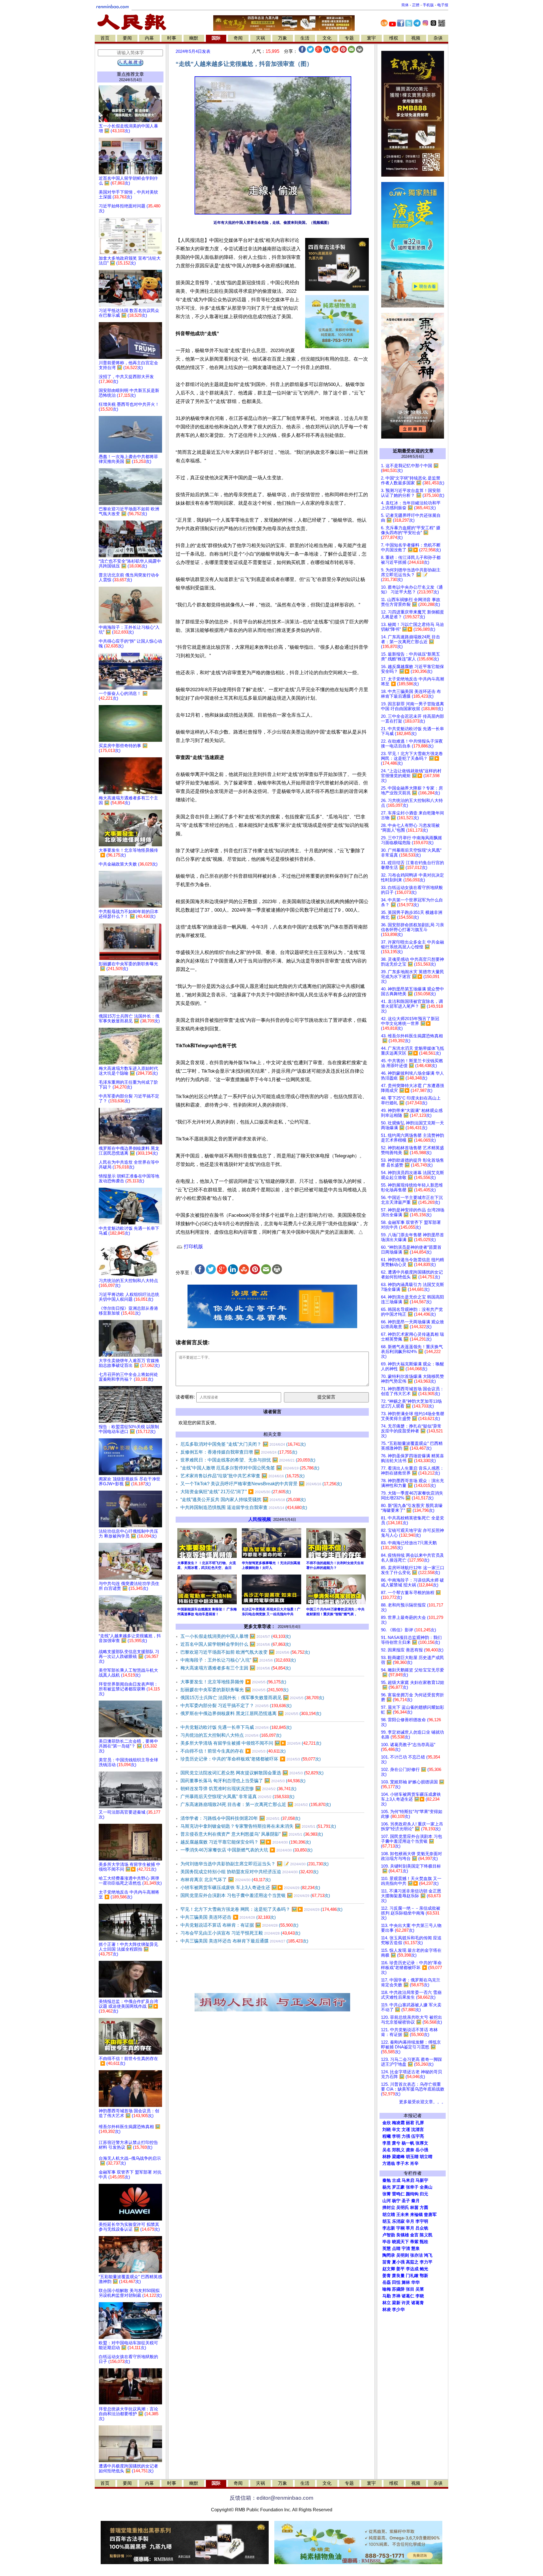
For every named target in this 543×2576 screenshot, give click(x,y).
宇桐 (400, 2228)
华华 (415, 2282)
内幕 (149, 38)
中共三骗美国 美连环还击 (228, 1917)
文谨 (406, 2130)
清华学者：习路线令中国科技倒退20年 (240, 1818)
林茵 (414, 2208)
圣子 (406, 2201)
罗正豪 (398, 2187)
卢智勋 (389, 2235)
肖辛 (414, 2163)
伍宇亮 (418, 2136)
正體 (416, 5)
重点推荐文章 (130, 74)
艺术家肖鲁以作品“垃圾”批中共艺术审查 (243, 1476)
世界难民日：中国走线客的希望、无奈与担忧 (248, 1460)
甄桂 (424, 2242)
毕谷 (387, 2242)
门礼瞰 (412, 2276)
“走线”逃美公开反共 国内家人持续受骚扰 (243, 1500)
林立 (387, 2303)
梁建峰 (398, 2157)
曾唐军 (430, 2215)
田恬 (396, 2282)
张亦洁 (416, 2255)
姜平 (400, 2269)
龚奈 (410, 2150)
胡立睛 (389, 2215)
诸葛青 (418, 2303)
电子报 (443, 5)
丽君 (410, 2123)
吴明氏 (403, 2208)
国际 (216, 38)
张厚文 (422, 2143)
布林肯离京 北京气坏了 (226, 1880)
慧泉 (415, 2248)
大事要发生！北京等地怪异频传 (233, 1682)
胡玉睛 (412, 2157)
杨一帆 (408, 2143)
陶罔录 (389, 2255)
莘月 (410, 2228)
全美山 (426, 2187)
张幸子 (412, 2187)
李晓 (420, 2296)
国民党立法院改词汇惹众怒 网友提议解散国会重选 (252, 1773)
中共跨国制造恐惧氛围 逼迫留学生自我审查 (244, 1507)
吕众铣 (422, 2228)
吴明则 (403, 2255)
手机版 (428, 5)
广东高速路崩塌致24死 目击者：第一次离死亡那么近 (256, 1804)
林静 (387, 2157)
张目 (410, 2289)
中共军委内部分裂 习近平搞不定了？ (236, 1706)
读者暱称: (185, 1397)
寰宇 (371, 38)
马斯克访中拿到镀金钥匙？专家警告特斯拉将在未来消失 (258, 1826)
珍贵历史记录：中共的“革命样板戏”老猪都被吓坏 (251, 1759)
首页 (105, 38)
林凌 (387, 2310)
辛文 (396, 2130)
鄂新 (424, 2276)
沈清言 (418, 2130)
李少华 (398, 2310)
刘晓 (387, 2130)
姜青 (387, 2276)
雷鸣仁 (398, 2194)
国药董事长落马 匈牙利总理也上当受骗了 (243, 1781)
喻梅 (387, 2289)
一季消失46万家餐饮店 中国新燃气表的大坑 (246, 1850)
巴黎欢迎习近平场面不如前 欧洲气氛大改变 (245, 1652)
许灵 (406, 2303)
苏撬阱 (398, 2289)
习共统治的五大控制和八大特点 (231, 1735)
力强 (406, 2136)
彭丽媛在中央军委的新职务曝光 (234, 1690)
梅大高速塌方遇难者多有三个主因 (236, 1668)
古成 (396, 2180)
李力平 (426, 2262)
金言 (414, 2235)
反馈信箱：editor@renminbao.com (271, 2498)
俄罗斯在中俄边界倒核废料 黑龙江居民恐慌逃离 (251, 1713)
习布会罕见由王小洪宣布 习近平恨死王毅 (240, 1933)
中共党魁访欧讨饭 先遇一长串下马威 (236, 1727)
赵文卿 (389, 2269)
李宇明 (422, 2221)
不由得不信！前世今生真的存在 (233, 1751)
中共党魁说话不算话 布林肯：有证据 (239, 1925)
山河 (387, 2201)
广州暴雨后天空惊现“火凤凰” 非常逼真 (237, 1797)
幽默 (194, 38)
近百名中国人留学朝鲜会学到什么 (236, 1644)
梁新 (396, 2303)
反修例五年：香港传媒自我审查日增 (239, 1452)
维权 (394, 38)
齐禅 (396, 2296)
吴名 (387, 2150)
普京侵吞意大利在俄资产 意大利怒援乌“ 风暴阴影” (252, 1834)
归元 (424, 2194)
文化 (327, 38)
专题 (349, 38)
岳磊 (387, 2282)
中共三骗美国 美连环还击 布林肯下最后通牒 (244, 1941)
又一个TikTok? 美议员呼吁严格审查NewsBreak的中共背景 (261, 1484)
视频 (416, 38)
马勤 (387, 2296)
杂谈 (438, 38)
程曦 (387, 2136)
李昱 (387, 2143)
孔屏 (420, 2123)
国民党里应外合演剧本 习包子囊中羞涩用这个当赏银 (255, 1895)
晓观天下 (400, 2242)
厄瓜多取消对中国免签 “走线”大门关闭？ (243, 1444)
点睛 (396, 2248)
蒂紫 (414, 2242)
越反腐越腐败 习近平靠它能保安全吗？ (246, 1842)
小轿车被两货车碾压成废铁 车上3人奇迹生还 (250, 1887)
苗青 (387, 2262)
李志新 (389, 2228)
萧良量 (398, 2276)
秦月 (415, 2201)
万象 (283, 38)
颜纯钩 (412, 2194)
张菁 (387, 2194)
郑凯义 (398, 2150)
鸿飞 (428, 2255)
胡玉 (387, 2221)
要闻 (127, 38)
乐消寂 (398, 2221)
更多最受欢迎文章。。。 (422, 2102)
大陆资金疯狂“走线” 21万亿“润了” (236, 1492)
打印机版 (193, 1247)
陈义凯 (426, 2235)
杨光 (387, 2187)
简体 (405, 5)
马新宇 (422, 2180)
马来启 (408, 2180)
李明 (396, 2136)
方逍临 (389, 2163)
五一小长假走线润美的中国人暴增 (236, 1636)
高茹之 (412, 2262)
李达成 (412, 2269)
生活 (305, 38)
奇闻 (238, 38)
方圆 (424, 2208)
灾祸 (260, 38)
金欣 (387, 2123)
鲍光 (424, 2269)
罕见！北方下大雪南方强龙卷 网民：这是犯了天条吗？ (261, 1909)
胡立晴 (426, 2157)
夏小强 (398, 2262)
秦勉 (387, 2180)
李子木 (403, 2163)
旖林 (406, 2282)
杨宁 (396, 2201)
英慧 (387, 2248)
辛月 (410, 2221)
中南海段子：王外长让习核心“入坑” (238, 1660)
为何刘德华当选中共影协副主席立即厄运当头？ (255, 1864)
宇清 (406, 2248)
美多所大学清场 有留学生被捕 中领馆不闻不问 (251, 1743)
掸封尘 (389, 2208)
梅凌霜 (398, 2123)
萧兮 (396, 2143)
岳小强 (422, 2150)
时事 (172, 38)
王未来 (403, 2215)
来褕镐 (416, 2215)
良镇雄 (403, 2235)
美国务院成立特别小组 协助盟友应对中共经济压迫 (249, 1872)
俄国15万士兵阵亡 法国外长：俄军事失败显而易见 (252, 1698)
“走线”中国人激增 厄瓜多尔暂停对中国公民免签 (250, 1468)
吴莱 (420, 2289)
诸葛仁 (408, 2296)
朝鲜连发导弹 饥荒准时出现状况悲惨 (238, 1789)
